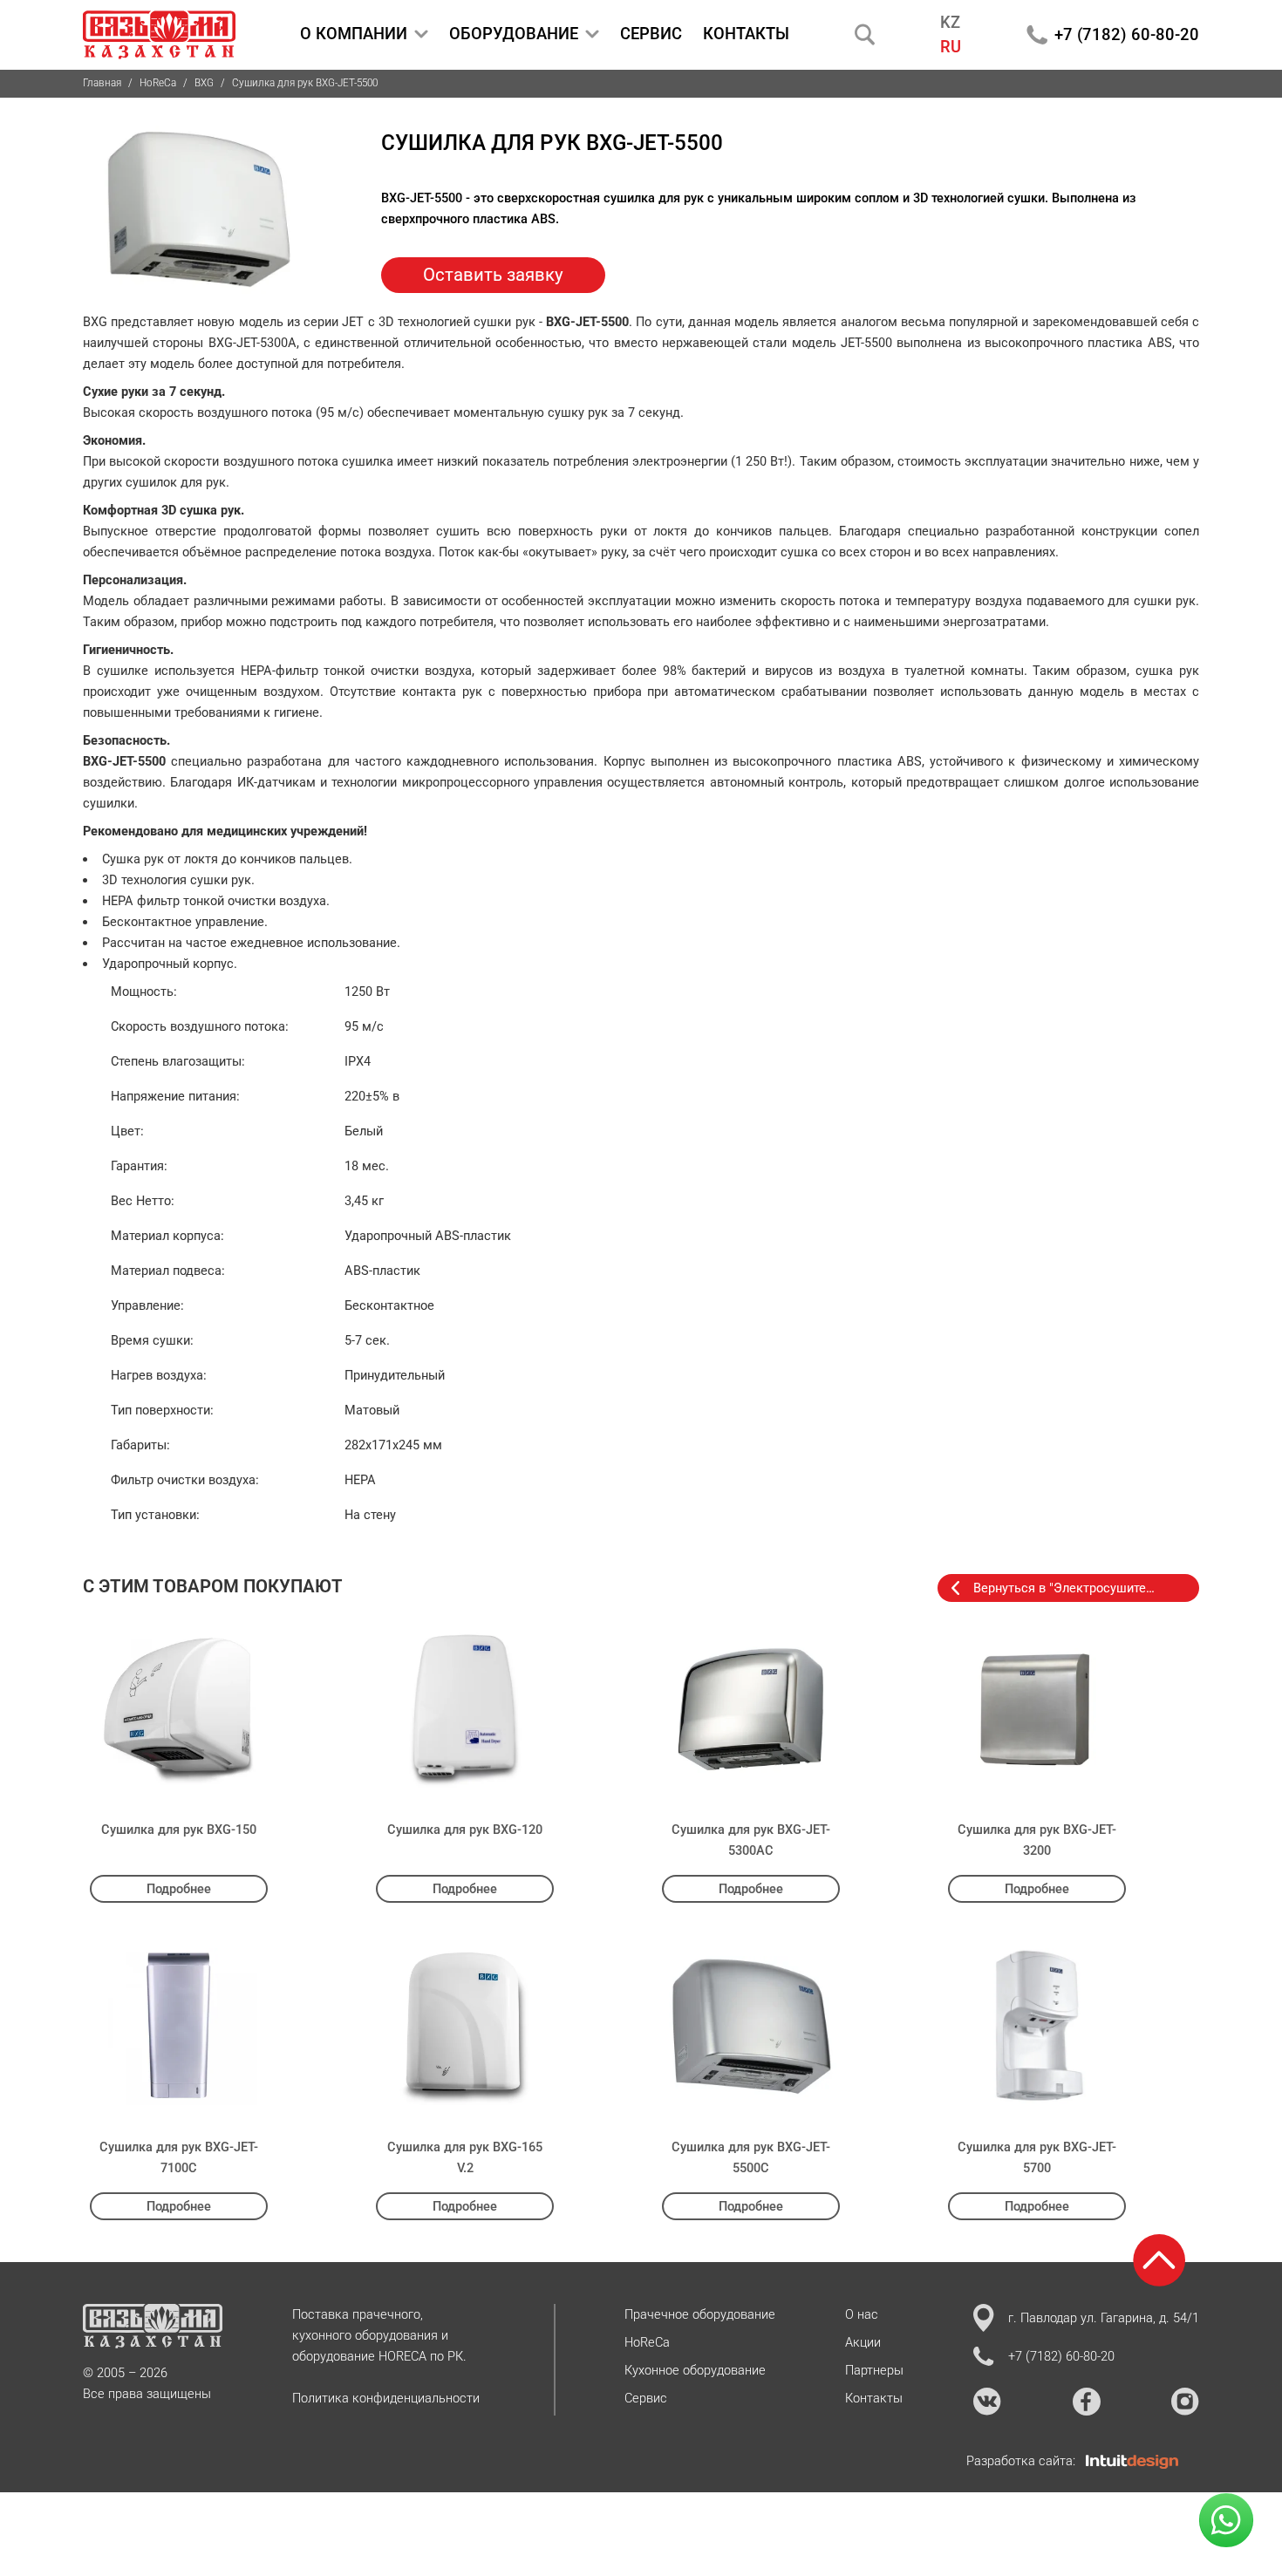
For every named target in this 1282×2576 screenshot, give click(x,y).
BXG (204, 83)
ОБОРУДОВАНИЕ (514, 34)
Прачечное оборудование (700, 2314)
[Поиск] (865, 34)
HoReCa (158, 83)
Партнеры (874, 2370)
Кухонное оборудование (695, 2370)
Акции (863, 2342)
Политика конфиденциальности (386, 2398)
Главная (102, 83)
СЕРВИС (651, 34)
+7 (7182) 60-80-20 (1127, 34)
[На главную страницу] (159, 35)
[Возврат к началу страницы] (1159, 2260)
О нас (862, 2314)
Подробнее (179, 1889)
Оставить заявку (493, 275)
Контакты (874, 2398)
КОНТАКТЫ (746, 34)
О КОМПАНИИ (354, 34)
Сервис (646, 2398)
